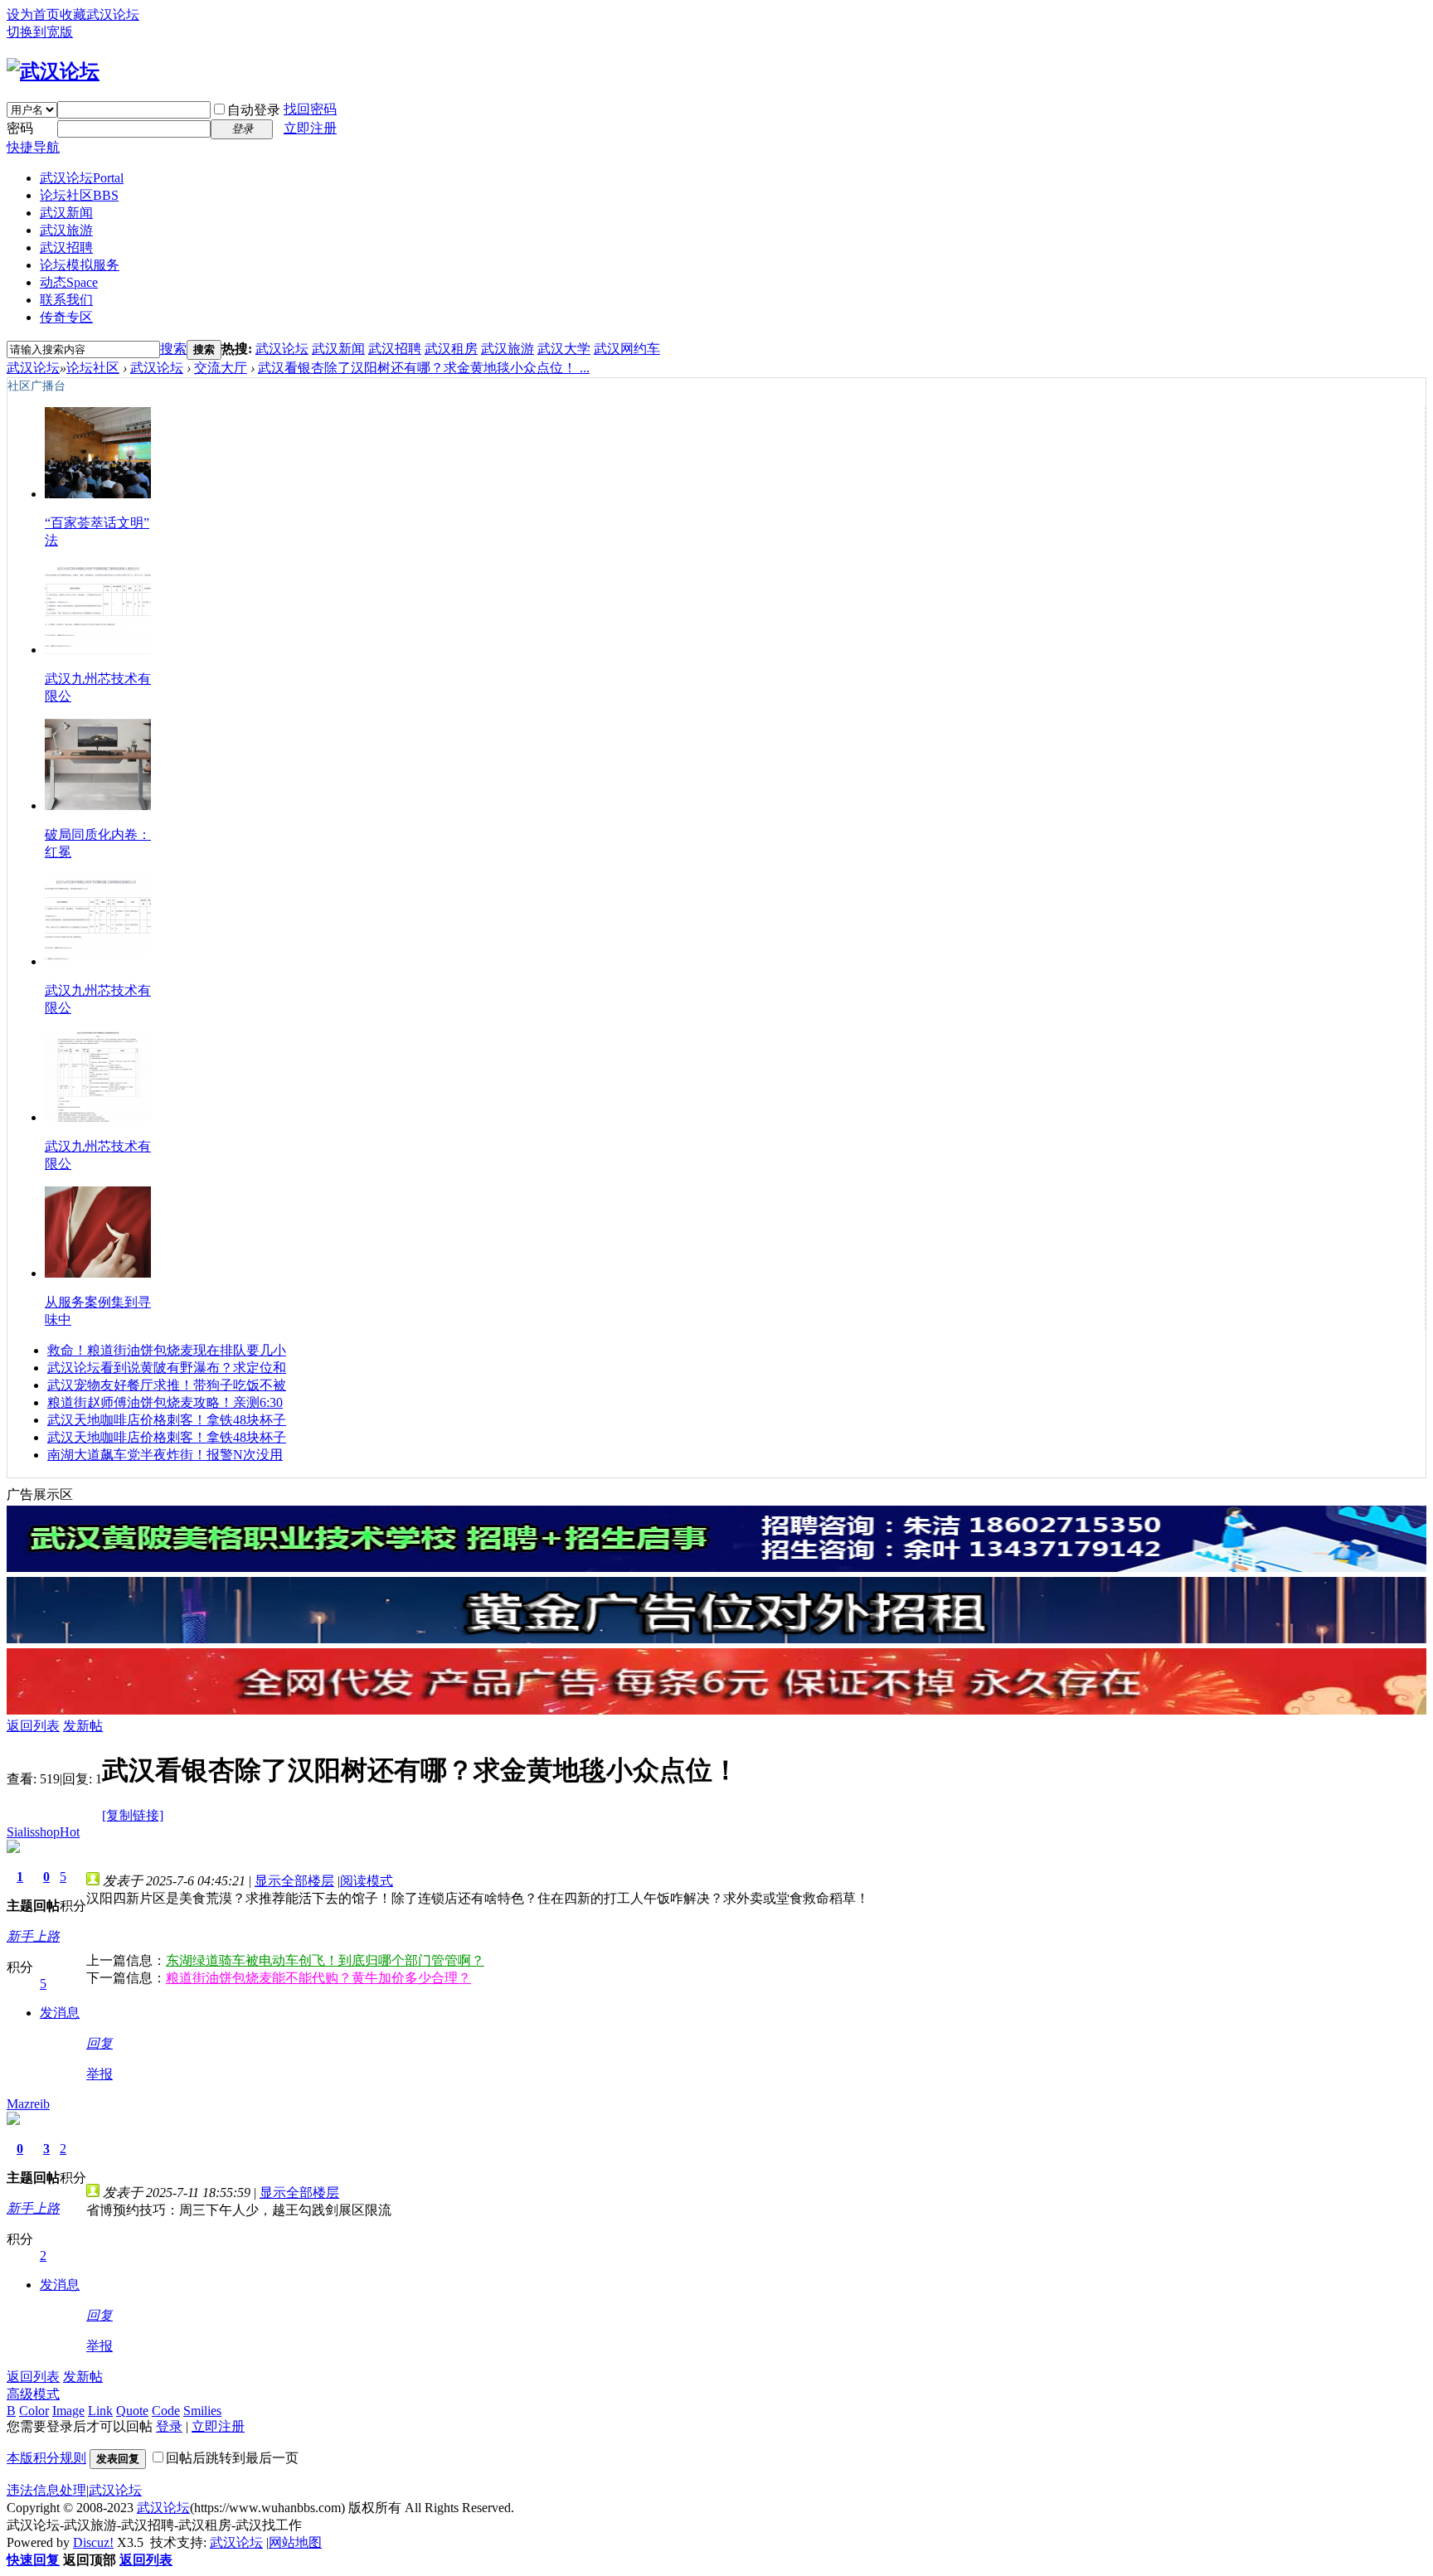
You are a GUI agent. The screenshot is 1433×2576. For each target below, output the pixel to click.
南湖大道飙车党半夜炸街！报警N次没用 (165, 1455)
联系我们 (66, 300)
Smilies (202, 2411)
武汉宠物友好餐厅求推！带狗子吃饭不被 (167, 1385)
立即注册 (310, 128)
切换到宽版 (40, 32)
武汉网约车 (627, 349)
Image (68, 2411)
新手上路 (33, 1936)
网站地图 (295, 2542)
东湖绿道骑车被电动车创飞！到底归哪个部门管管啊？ (325, 1960)
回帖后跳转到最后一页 (232, 2458)
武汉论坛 (82, 178)
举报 (100, 2074)
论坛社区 (79, 195)
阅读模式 (367, 1881)
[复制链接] (133, 1815)
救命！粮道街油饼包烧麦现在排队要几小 (167, 1350)
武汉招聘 (66, 247)
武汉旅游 (66, 230)
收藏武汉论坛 (100, 15)
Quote (132, 2411)
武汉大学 (564, 349)
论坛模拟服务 (80, 265)
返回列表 (33, 1726)
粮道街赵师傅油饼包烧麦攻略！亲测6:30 (165, 1402)
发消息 (60, 2013)
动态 (69, 282)
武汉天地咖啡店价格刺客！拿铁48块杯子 (167, 1420)
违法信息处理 (46, 2490)
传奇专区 (66, 317)
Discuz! (93, 2542)
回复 (100, 2043)
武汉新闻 (66, 213)
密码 (20, 128)
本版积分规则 (46, 2458)
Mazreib (28, 2104)
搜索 (173, 349)
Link (100, 2411)
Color (34, 2411)
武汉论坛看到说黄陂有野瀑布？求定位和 (167, 1368)
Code (166, 2411)
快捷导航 (33, 147)
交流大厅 (221, 368)
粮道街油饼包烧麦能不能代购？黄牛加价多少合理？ (318, 1978)
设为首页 (33, 15)
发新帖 (83, 1726)
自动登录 (254, 110)
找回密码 (310, 109)
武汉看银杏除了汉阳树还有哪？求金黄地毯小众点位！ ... (424, 368)
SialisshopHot (43, 1832)
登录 (169, 2426)
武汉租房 (451, 349)
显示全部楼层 (294, 1881)
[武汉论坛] (53, 71)
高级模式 (33, 2394)
